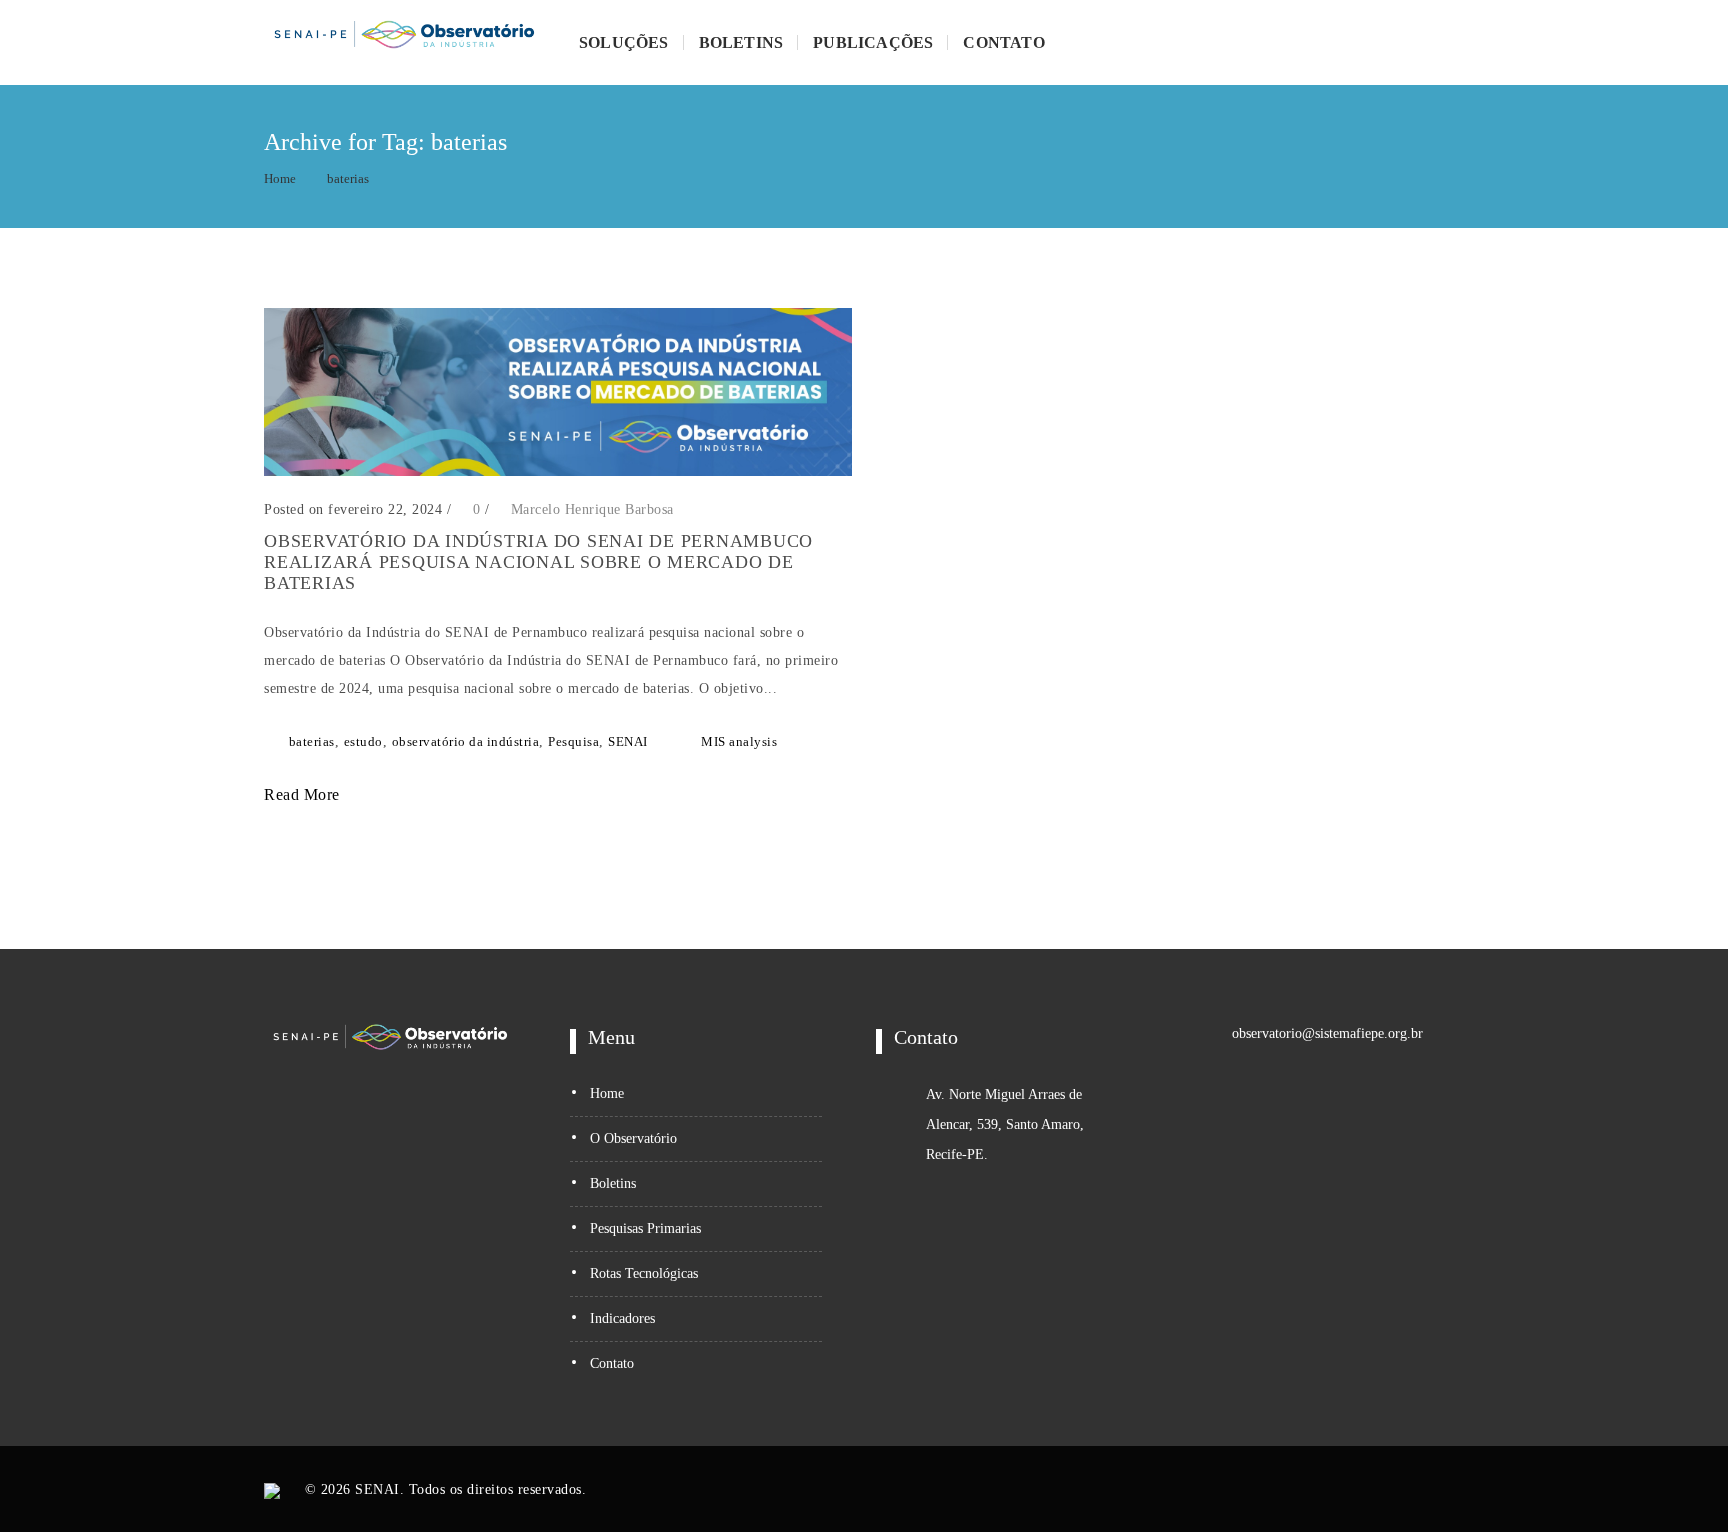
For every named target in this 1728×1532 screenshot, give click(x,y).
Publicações (873, 42)
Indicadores (622, 1318)
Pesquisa (573, 741)
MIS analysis (739, 741)
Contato (1003, 42)
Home (280, 178)
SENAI (628, 741)
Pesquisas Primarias (645, 1228)
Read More (304, 794)
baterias (348, 178)
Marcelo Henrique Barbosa (592, 509)
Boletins (741, 42)
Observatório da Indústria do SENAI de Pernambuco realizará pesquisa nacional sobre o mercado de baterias (538, 562)
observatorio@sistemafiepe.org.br (1327, 1033)
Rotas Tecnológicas (644, 1273)
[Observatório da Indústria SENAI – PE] (404, 42)
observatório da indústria (466, 741)
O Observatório (633, 1138)
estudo (363, 741)
